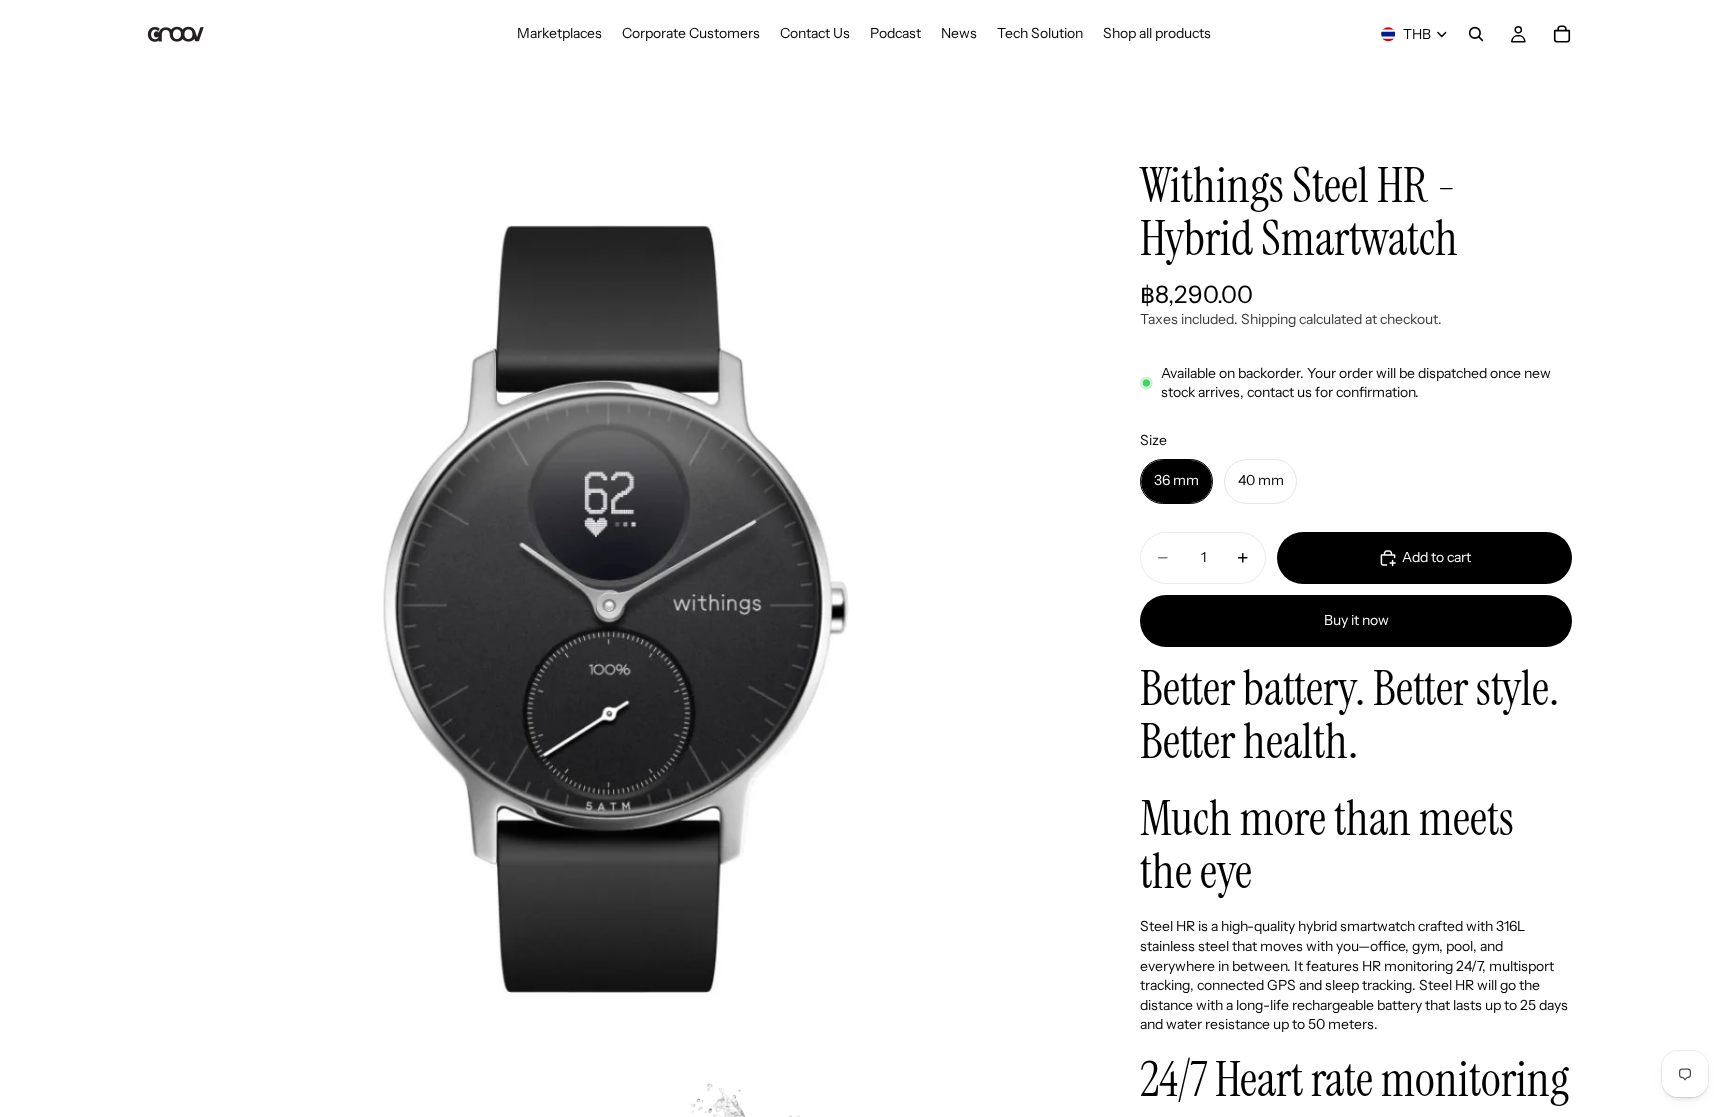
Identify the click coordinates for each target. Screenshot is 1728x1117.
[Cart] (1562, 34)
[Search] (1476, 34)
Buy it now (1356, 620)
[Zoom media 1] (612, 596)
